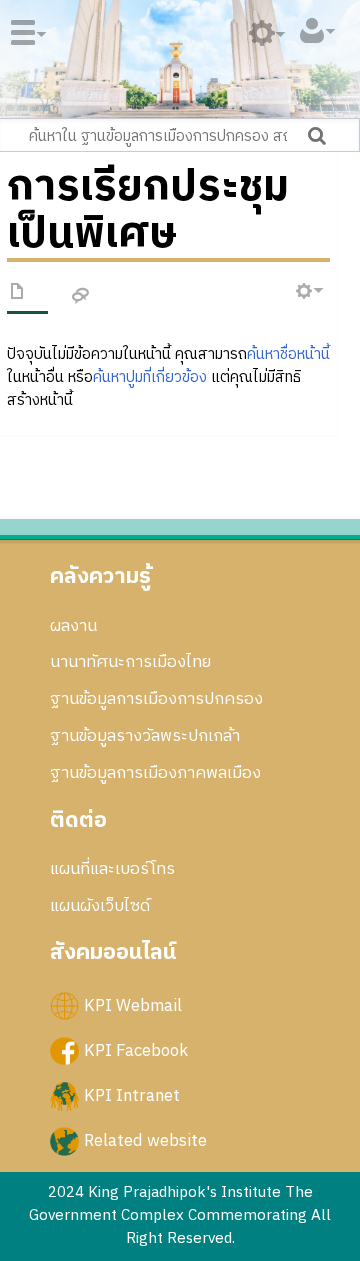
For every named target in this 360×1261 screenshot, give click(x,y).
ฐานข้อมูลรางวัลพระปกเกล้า (145, 736)
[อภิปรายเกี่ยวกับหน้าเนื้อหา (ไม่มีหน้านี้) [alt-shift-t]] (81, 296)
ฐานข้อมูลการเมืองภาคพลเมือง (155, 773)
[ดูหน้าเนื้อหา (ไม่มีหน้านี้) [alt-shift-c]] (18, 295)
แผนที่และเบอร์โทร (112, 869)
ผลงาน (73, 626)
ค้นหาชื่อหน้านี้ (288, 354)
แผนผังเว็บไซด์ (100, 906)
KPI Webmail (133, 1005)
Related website (145, 1141)
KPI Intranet (132, 1096)
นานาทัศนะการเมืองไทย (130, 662)
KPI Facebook (136, 1050)
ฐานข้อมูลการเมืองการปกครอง (156, 699)
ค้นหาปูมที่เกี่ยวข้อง (150, 377)
